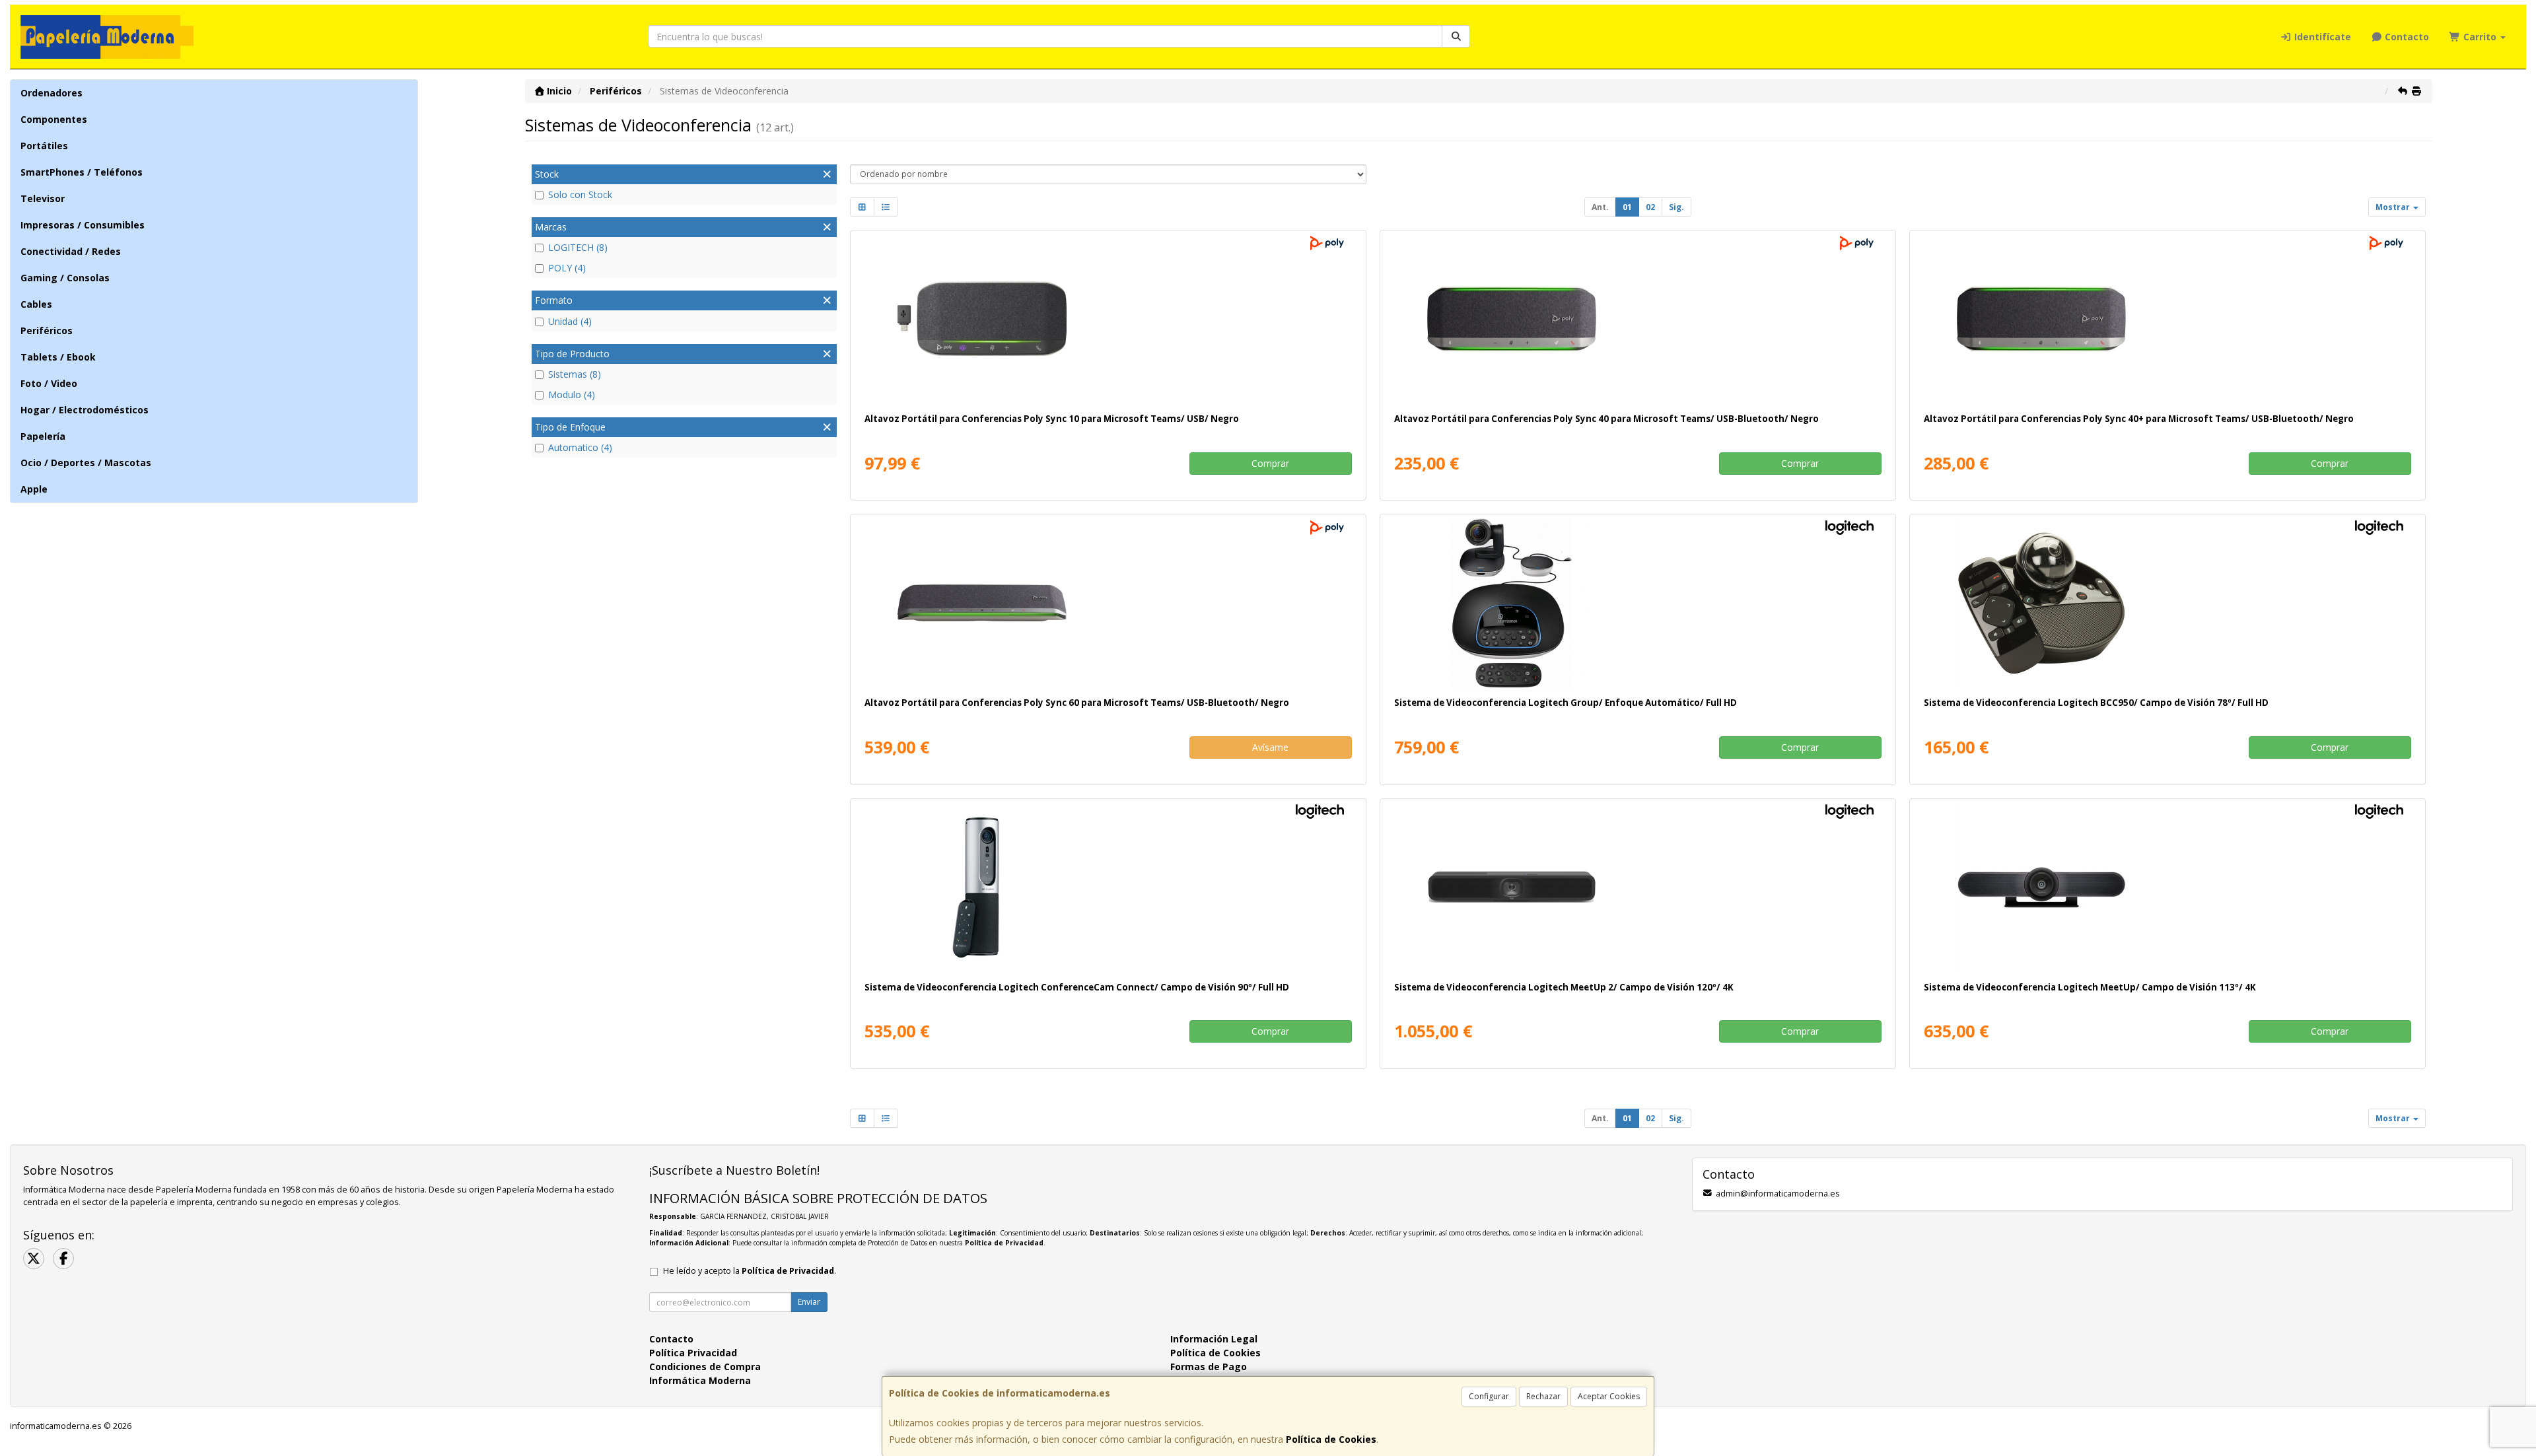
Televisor (43, 198)
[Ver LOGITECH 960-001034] (1108, 887)
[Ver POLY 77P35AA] (1638, 319)
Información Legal (1214, 1339)
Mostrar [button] (2394, 207)
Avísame (1270, 747)
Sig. (1676, 207)
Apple (34, 489)
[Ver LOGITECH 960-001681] (1638, 887)
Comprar (1270, 463)
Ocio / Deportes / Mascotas (86, 463)
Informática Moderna (700, 1380)
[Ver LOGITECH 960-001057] (1638, 603)
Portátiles (44, 146)
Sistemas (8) (575, 374)
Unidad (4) (570, 321)
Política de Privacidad (1004, 1243)
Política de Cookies (1331, 1439)
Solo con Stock (580, 194)
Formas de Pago (1209, 1367)
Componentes (54, 119)
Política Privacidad (693, 1353)
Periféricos (47, 330)
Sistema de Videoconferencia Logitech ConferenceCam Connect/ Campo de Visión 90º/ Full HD (1077, 987)
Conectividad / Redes (71, 251)
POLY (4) (567, 268)
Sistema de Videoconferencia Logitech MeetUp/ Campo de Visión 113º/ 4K (2090, 987)
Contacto (2406, 37)
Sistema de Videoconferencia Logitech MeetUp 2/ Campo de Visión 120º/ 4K (1564, 987)
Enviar (809, 1302)
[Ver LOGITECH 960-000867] (2167, 603)
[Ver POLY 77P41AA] (1108, 603)
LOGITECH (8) (578, 247)
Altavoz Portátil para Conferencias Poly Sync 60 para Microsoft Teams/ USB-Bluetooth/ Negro (1077, 703)
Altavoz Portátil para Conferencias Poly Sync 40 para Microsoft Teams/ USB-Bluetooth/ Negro (1606, 419)
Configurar (1489, 1396)
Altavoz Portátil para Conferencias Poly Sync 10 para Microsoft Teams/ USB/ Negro (1052, 419)
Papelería (43, 436)
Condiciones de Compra (705, 1367)
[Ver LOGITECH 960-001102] (2167, 887)
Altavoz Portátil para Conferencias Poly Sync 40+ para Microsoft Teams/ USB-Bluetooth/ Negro (2139, 419)
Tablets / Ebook (58, 357)
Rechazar (1543, 1396)
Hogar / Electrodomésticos (85, 410)
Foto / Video (49, 383)
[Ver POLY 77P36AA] (2167, 319)
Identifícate (2321, 37)
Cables (36, 304)
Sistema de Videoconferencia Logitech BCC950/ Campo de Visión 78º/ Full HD (2096, 703)
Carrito (2480, 37)
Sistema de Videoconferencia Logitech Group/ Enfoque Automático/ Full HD (1566, 703)
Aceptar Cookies (1609, 1396)
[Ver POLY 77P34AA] (1108, 319)
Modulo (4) (572, 395)
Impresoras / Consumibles (83, 225)
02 (1650, 207)
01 (1627, 207)
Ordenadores (52, 93)
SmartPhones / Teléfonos (82, 172)
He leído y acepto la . (750, 1271)
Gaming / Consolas (65, 278)
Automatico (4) (580, 447)
